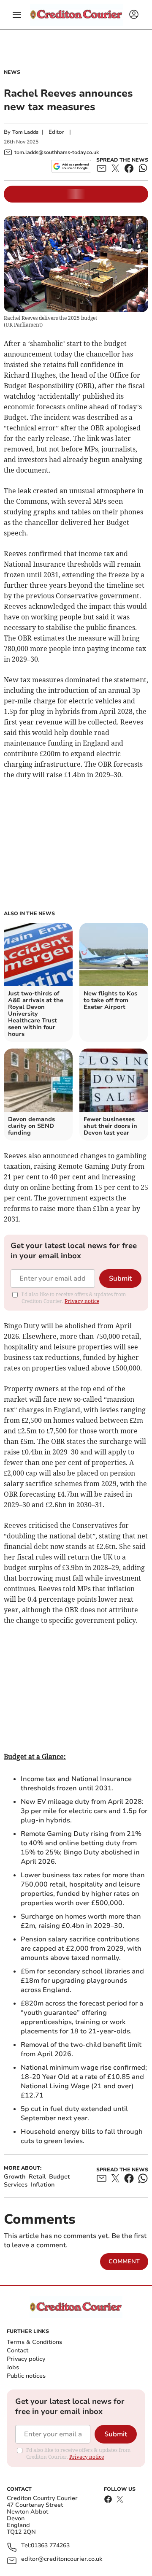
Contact (18, 2350)
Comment (124, 2261)
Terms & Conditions (34, 2342)
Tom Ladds (25, 132)
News (12, 72)
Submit (120, 1279)
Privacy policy (26, 2359)
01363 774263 (50, 2546)
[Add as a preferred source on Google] (71, 166)
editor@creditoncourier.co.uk (62, 2559)
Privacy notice (82, 1301)
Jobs (13, 2367)
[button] (17, 15)
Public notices (26, 2376)
